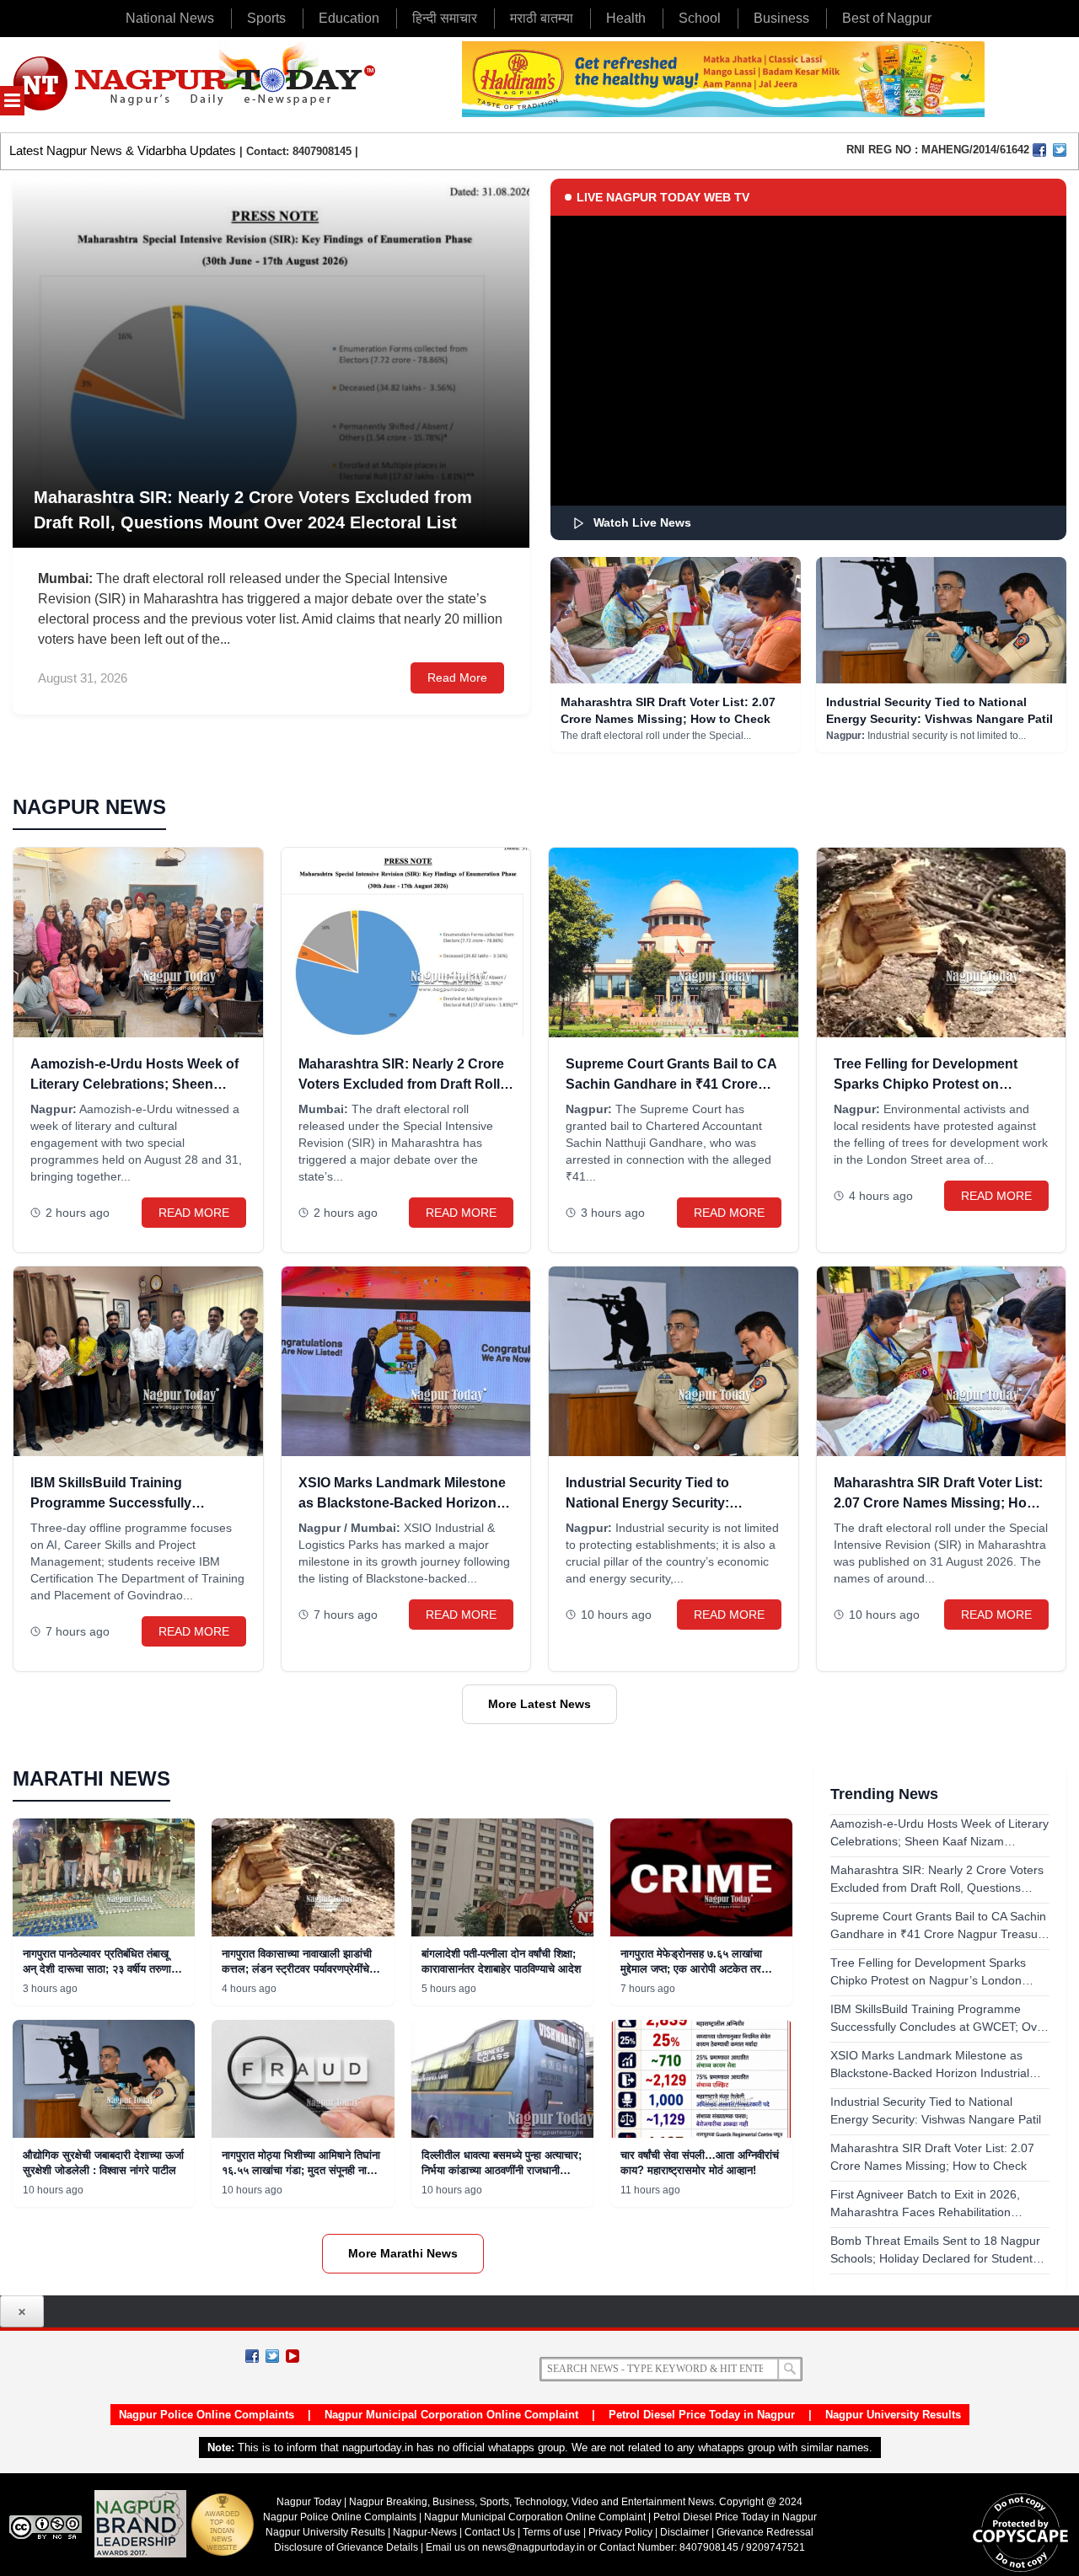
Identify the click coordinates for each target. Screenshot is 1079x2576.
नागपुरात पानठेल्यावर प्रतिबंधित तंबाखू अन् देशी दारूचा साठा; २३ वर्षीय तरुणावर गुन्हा (102, 1969)
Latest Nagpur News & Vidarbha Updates (123, 150)
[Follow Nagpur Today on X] (272, 2356)
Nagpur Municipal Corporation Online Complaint (451, 2415)
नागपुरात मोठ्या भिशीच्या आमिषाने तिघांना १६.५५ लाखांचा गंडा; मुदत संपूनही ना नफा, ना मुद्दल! (301, 2170)
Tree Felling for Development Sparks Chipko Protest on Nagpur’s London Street (926, 1084)
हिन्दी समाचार (445, 18)
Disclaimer (686, 2532)
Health (626, 18)
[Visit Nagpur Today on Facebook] (1039, 150)
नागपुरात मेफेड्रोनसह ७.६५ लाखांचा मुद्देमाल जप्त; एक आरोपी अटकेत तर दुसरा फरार (691, 1969)
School (700, 18)
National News (170, 18)
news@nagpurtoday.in (534, 2547)
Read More (457, 677)
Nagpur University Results (893, 2415)
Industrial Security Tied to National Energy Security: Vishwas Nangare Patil (647, 1503)
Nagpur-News (425, 2532)
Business (781, 18)
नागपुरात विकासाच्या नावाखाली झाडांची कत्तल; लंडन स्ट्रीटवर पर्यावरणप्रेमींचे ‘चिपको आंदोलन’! (297, 1969)
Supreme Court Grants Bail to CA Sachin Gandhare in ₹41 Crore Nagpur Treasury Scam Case (671, 1084)
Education (349, 18)
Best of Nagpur (887, 18)
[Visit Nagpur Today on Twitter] (1060, 150)
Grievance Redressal (765, 2532)
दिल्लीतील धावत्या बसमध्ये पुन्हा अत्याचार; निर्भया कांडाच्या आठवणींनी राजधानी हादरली (502, 2170)
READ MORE (194, 1213)
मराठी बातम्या (542, 18)
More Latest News (539, 1704)
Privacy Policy (620, 2532)
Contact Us (490, 2532)
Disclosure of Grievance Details (346, 2547)
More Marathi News (403, 2253)
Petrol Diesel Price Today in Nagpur (702, 2415)
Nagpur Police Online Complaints (207, 2415)
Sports (266, 18)
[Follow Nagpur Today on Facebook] (252, 2356)
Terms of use (552, 2532)
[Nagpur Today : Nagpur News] (196, 85)
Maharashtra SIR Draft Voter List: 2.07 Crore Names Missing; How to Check (938, 1503)
